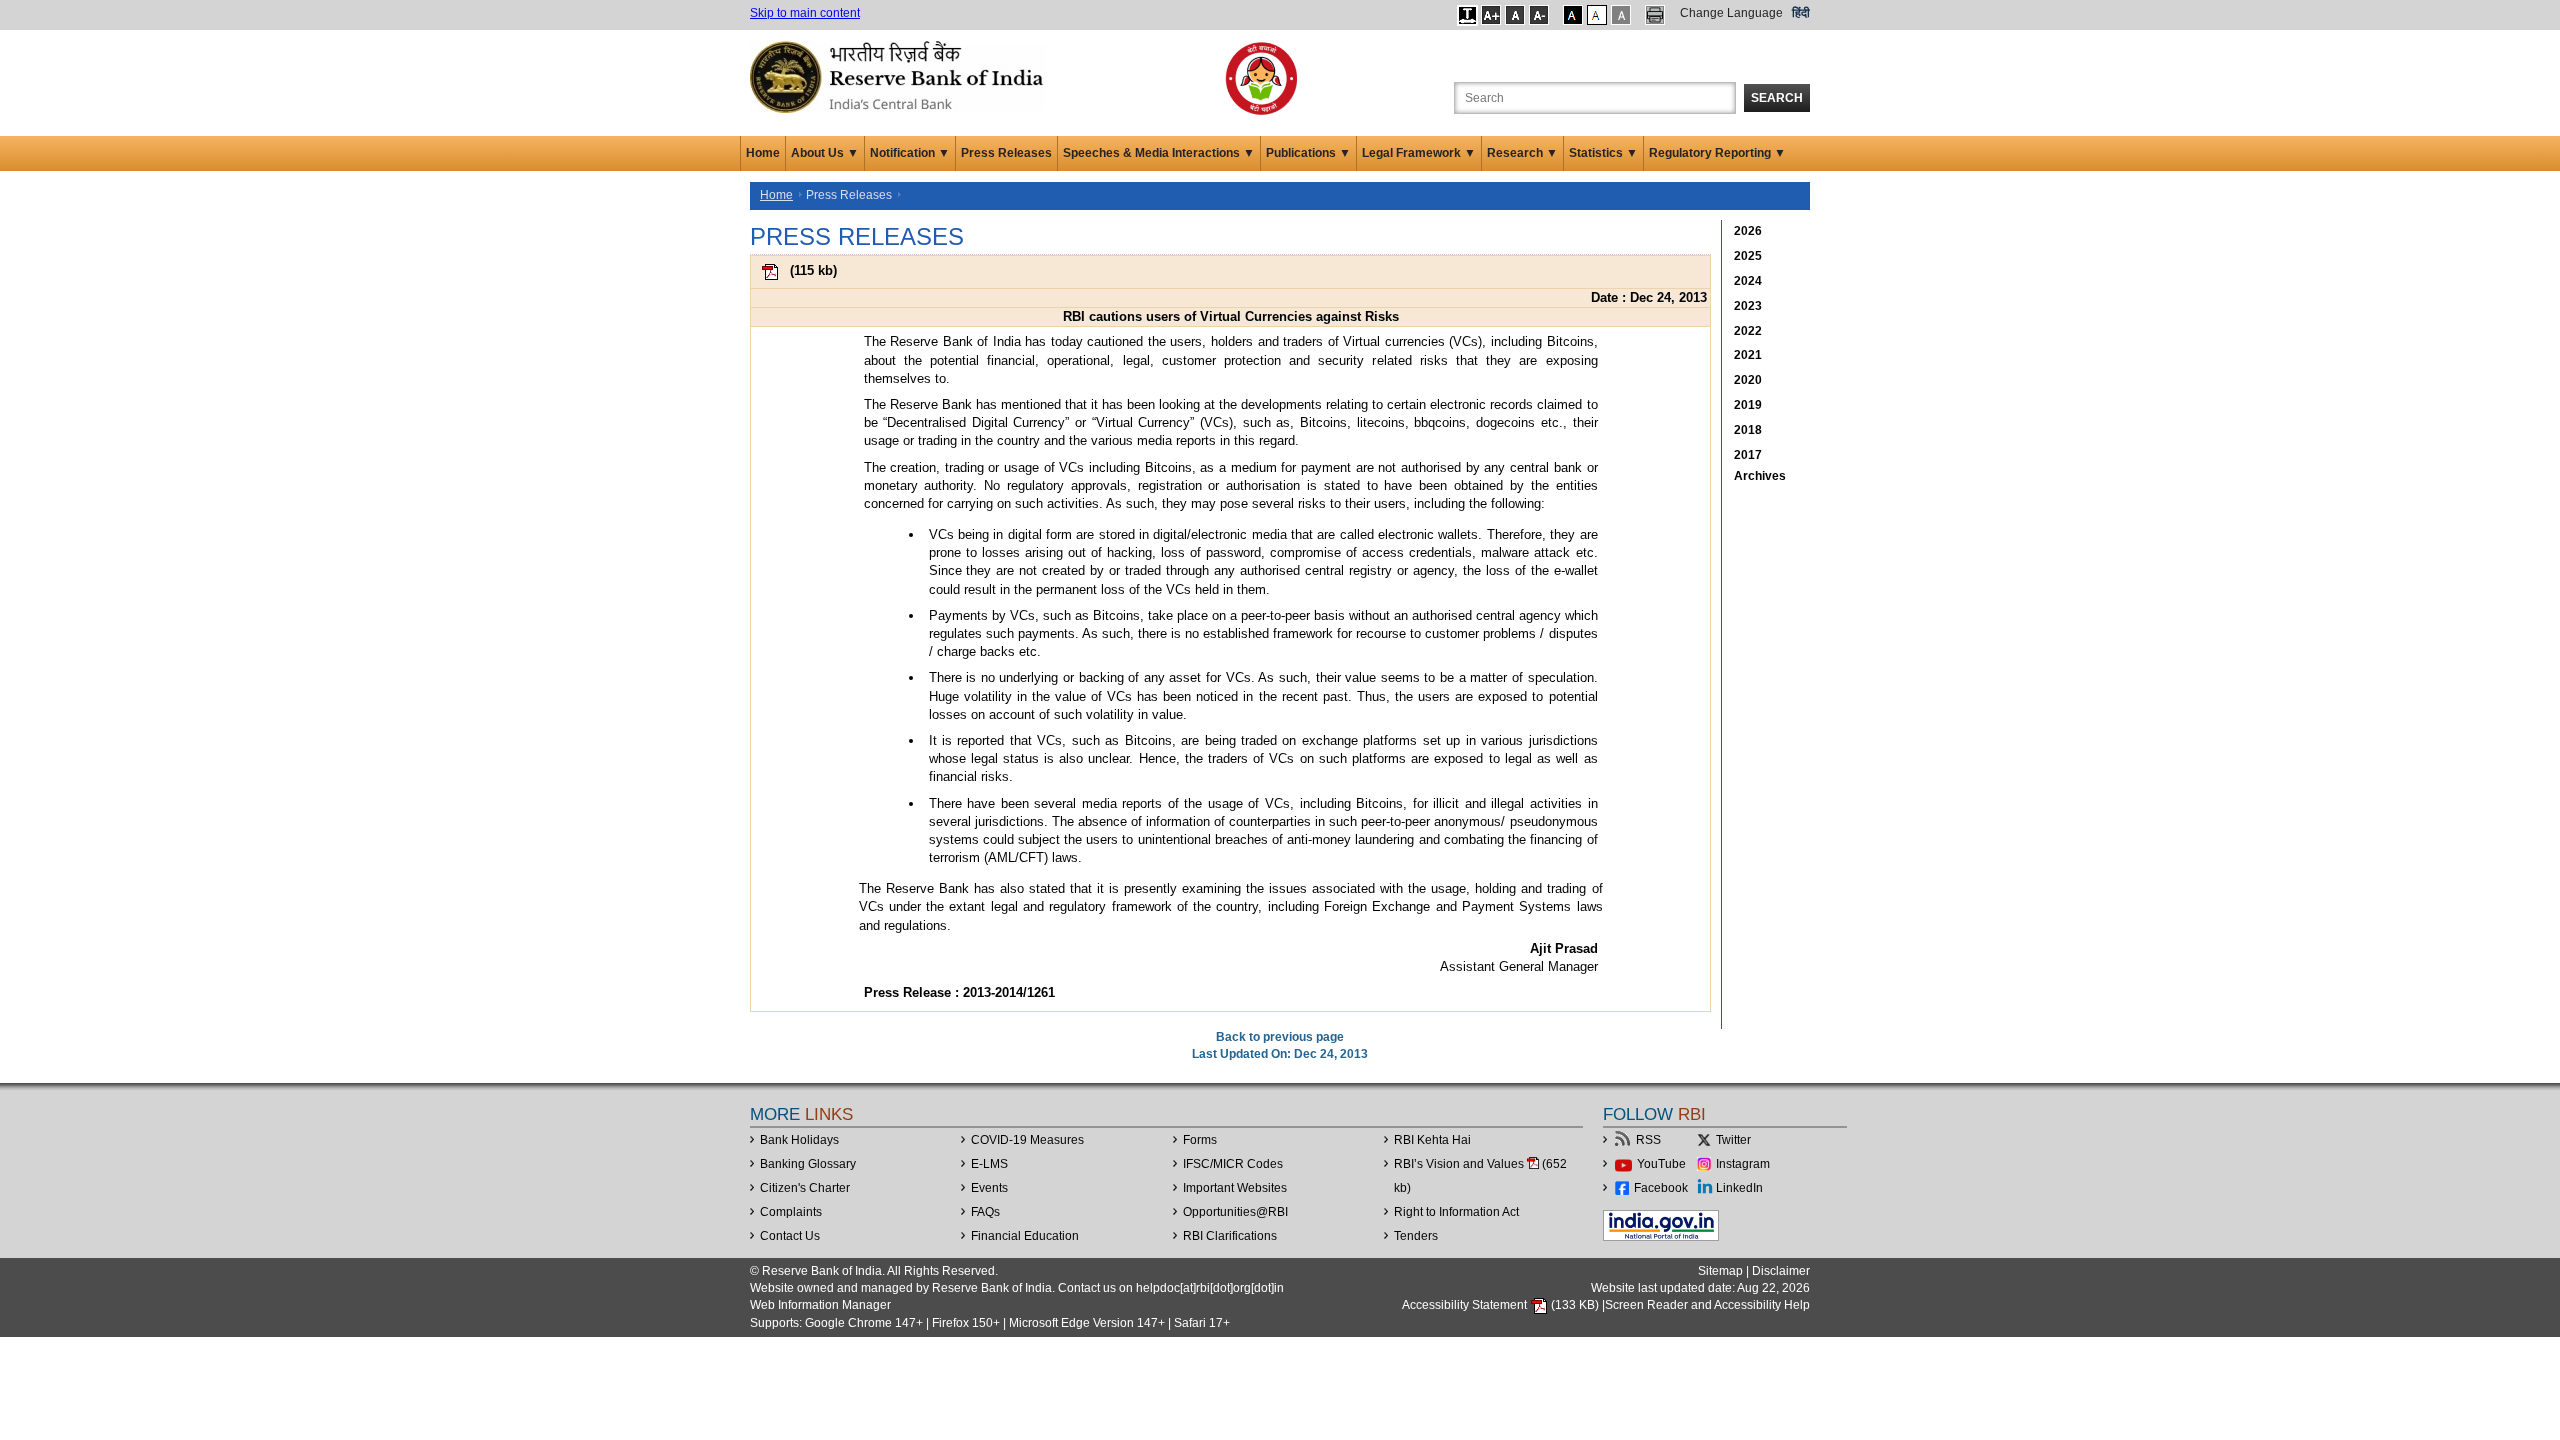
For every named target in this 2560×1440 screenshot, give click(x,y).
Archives (1760, 476)
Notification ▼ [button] (910, 153)
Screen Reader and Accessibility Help (1707, 1305)
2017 (1748, 455)
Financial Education (1025, 1236)
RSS (1648, 1140)
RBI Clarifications (1230, 1236)
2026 (1748, 231)
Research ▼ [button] (1522, 153)
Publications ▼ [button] (1308, 153)
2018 (1748, 430)
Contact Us (790, 1236)
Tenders (1416, 1236)
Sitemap (1720, 1271)
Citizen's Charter (805, 1188)
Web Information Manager (820, 1305)
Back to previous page (1280, 1037)
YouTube (1661, 1164)
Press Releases (1006, 153)
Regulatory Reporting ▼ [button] (1717, 153)
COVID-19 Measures (1027, 1140)
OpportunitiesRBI (1235, 1212)
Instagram (1743, 1164)
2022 (1748, 331)
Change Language (1731, 13)
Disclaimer (1781, 1271)
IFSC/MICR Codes (1233, 1164)
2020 (1748, 380)
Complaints (791, 1212)
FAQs (985, 1212)
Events (989, 1188)
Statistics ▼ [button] (1603, 153)
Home (763, 153)
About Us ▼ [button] (825, 153)
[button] (1467, 15)
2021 (1748, 355)
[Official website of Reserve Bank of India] (900, 76)
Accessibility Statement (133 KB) (1502, 1305)
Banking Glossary (808, 1164)
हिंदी (1801, 13)
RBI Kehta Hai (1432, 1140)
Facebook (1661, 1188)
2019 (1748, 405)
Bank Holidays (799, 1140)
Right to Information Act (1456, 1212)
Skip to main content (805, 13)
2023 (1748, 306)
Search (1777, 98)
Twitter (1733, 1140)
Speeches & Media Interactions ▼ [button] (1159, 153)
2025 (1748, 256)
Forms (1200, 1140)
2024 (1748, 281)
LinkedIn (1739, 1188)
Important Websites (1235, 1188)
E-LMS (989, 1164)
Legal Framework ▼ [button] (1419, 153)
